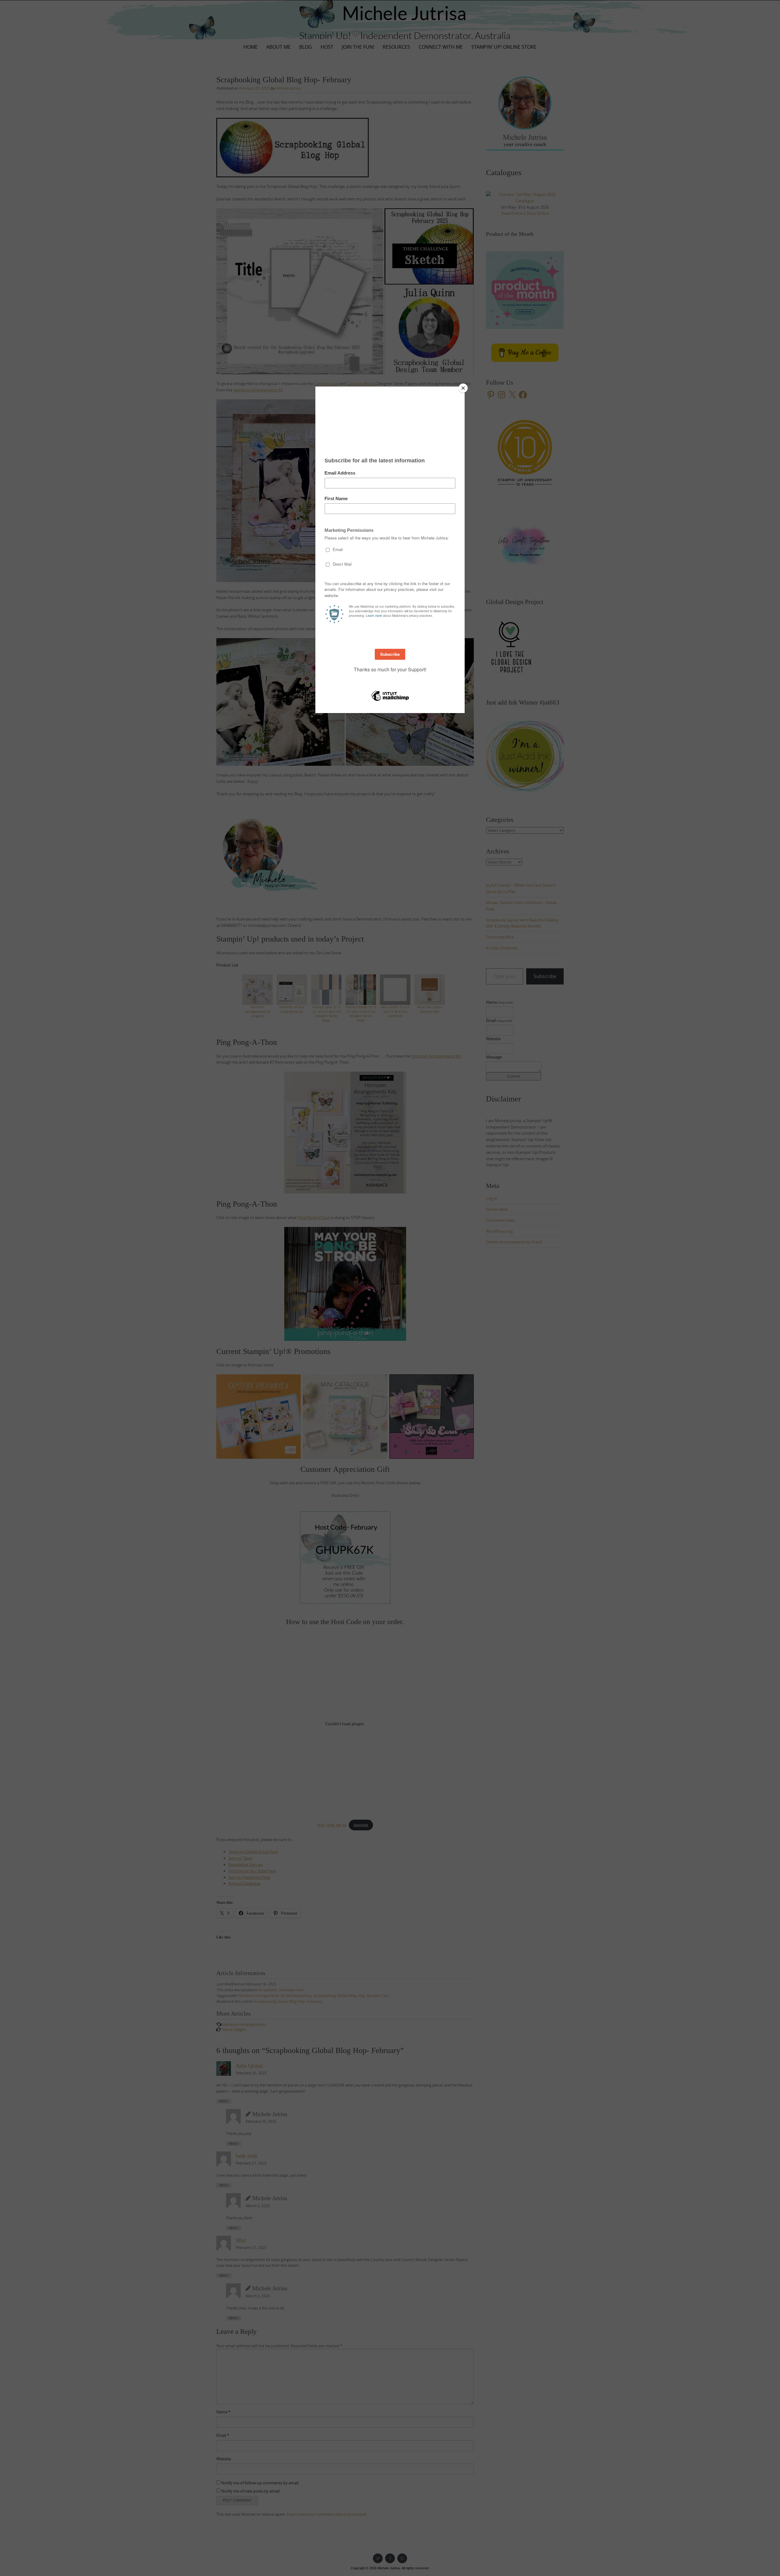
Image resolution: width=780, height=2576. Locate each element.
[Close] (463, 388)
